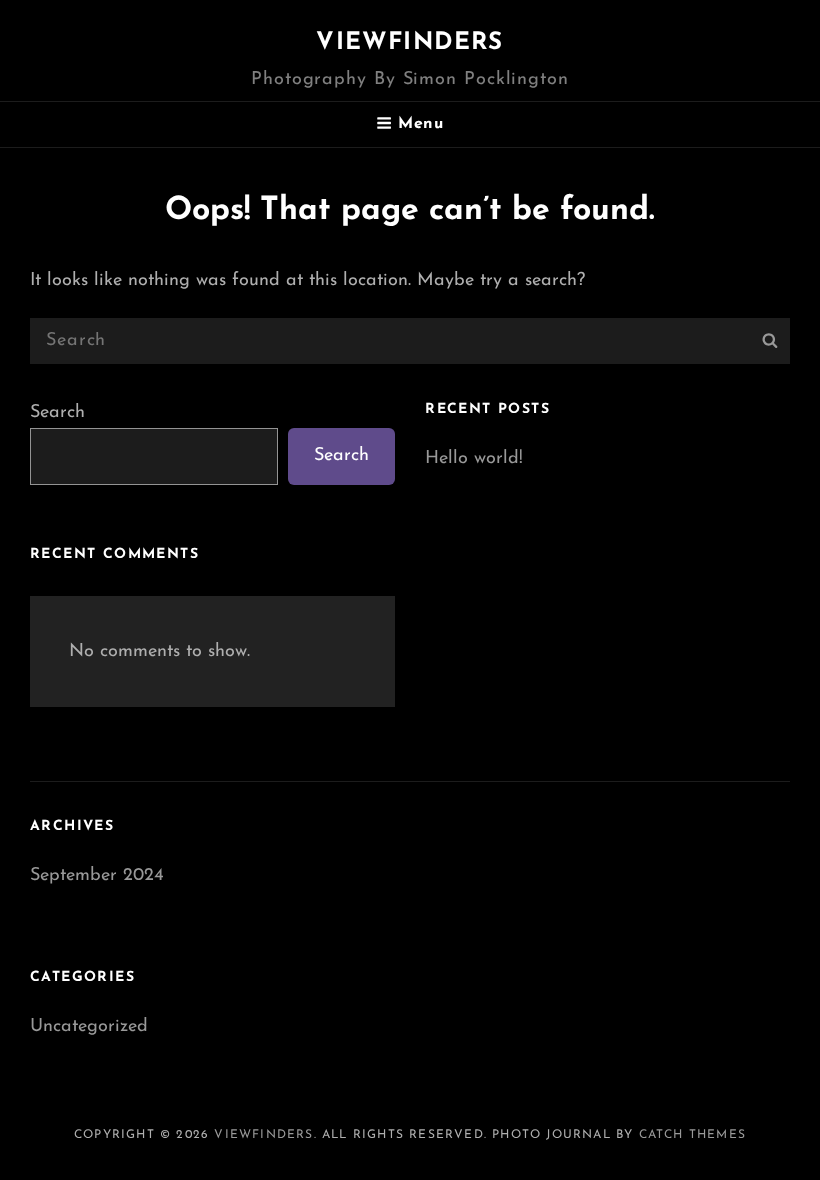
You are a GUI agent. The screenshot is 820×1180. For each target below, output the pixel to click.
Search (57, 413)
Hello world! (474, 459)
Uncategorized (89, 1027)
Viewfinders (409, 43)
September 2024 (97, 876)
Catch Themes (692, 1135)
